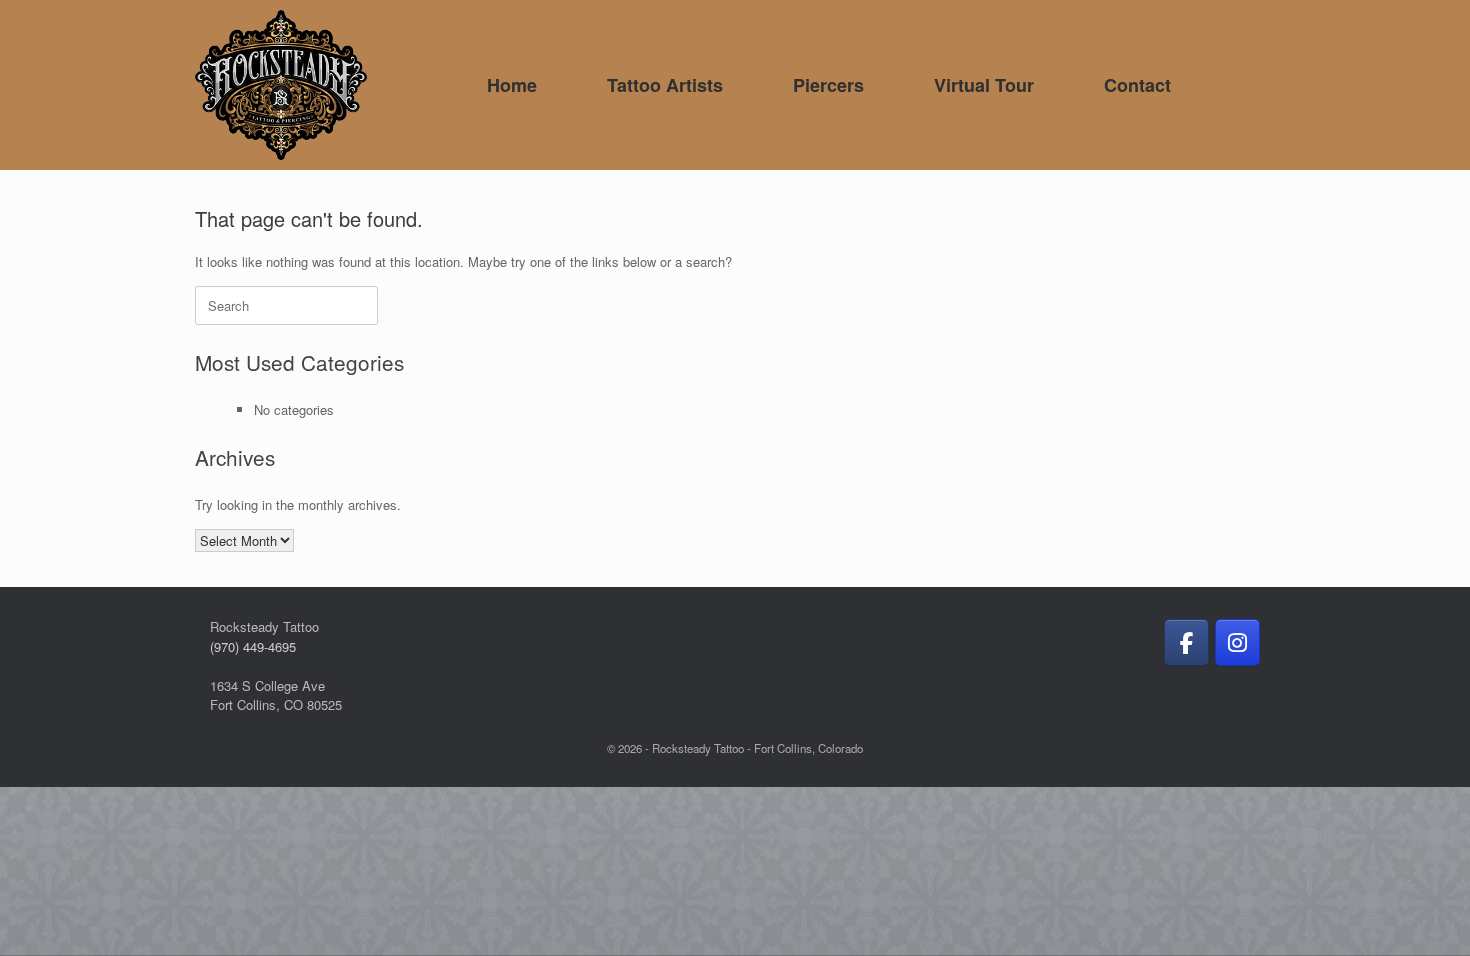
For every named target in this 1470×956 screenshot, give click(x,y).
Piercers (828, 85)
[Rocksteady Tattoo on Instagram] (1237, 642)
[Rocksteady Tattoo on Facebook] (1186, 642)
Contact (1137, 85)
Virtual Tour (984, 85)
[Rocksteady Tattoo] (281, 85)
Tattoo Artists (665, 85)
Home (512, 85)
